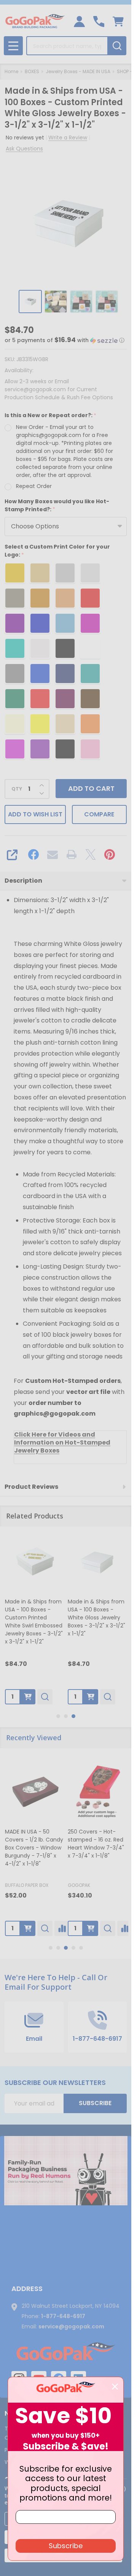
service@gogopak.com (71, 2326)
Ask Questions (24, 149)
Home (11, 71)
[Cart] (118, 22)
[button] (65, 340)
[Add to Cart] (29, 1696)
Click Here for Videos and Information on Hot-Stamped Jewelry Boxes (62, 1442)
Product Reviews (31, 1487)
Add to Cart (91, 788)
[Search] (117, 46)
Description (23, 881)
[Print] (72, 854)
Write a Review (68, 138)
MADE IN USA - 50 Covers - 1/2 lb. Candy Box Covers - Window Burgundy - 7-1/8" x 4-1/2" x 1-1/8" (34, 1847)
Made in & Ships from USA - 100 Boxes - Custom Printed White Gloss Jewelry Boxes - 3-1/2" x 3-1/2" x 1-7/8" (97, 1621)
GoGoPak (79, 1885)
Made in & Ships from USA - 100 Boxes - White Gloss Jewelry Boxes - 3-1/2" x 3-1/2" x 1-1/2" (35, 1617)
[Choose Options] (91, 1696)
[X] (91, 854)
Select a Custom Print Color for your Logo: (57, 551)
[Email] (53, 854)
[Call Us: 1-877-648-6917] (99, 22)
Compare (99, 814)
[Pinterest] (110, 854)
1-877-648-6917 (63, 2316)
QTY (17, 789)
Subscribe (95, 2103)
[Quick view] (46, 1696)
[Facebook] (33, 854)
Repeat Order (34, 486)
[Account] (79, 22)
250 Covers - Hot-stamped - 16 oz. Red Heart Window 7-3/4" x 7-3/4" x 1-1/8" (96, 1843)
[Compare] (62, 1928)
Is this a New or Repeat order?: (51, 415)
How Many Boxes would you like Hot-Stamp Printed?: (57, 506)
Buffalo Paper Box (27, 1885)
